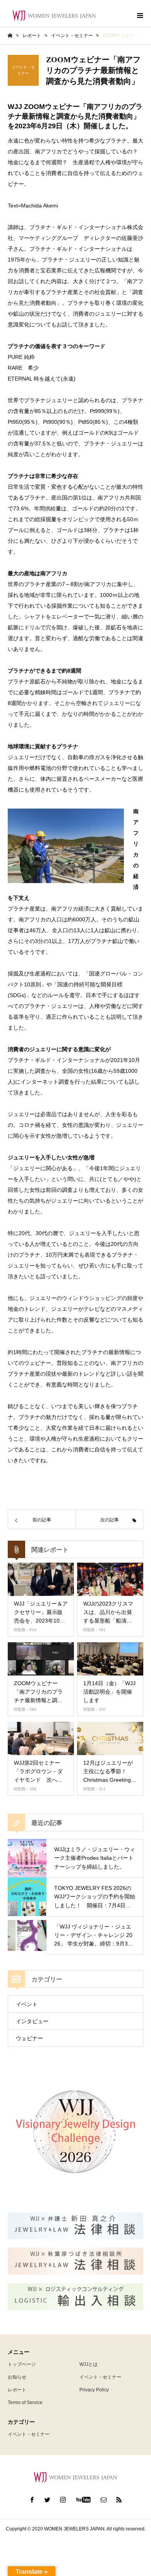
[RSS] (119, 2500)
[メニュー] (139, 15)
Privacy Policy (94, 2390)
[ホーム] (10, 36)
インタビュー (32, 2021)
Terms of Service (25, 2403)
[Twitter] (48, 2500)
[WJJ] (54, 16)
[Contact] (104, 2500)
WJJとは (88, 2364)
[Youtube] (83, 2500)
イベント (27, 2004)
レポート (17, 2390)
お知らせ (17, 2377)
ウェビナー (29, 2038)
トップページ (22, 2364)
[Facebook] (32, 2500)
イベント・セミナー (100, 2377)
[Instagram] (63, 2500)
